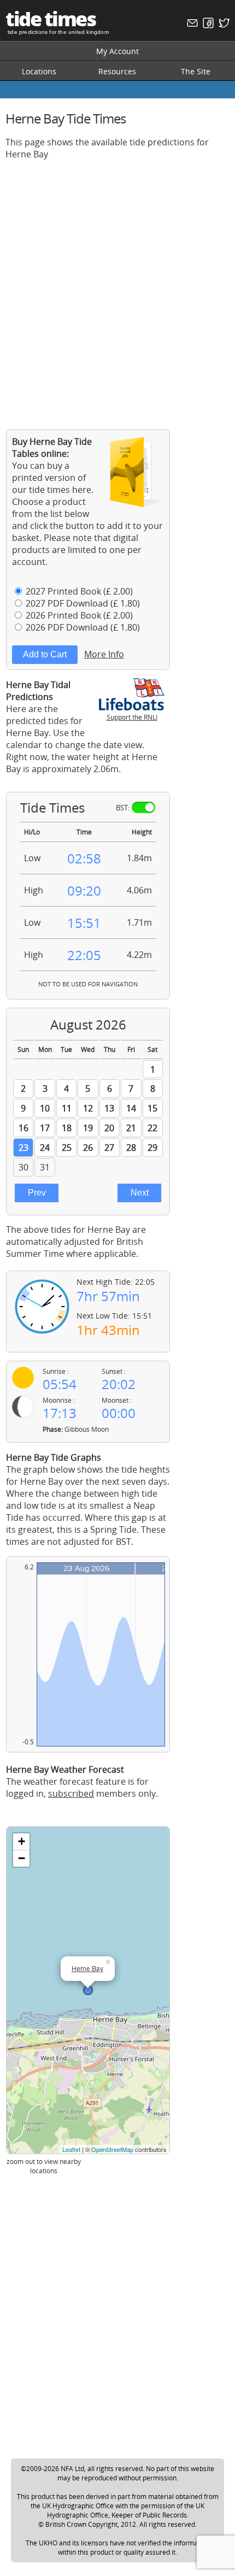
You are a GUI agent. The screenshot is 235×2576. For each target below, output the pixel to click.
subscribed (71, 1793)
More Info (104, 654)
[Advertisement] (117, 286)
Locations (39, 71)
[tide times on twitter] (223, 25)
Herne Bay (87, 1968)
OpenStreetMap (112, 2149)
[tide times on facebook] (207, 25)
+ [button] (22, 1841)
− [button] (22, 1858)
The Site (196, 71)
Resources (117, 71)
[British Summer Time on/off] (143, 807)
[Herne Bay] (88, 1990)
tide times (50, 19)
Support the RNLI (132, 717)
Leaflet (71, 2149)
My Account (117, 51)
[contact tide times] (191, 25)
